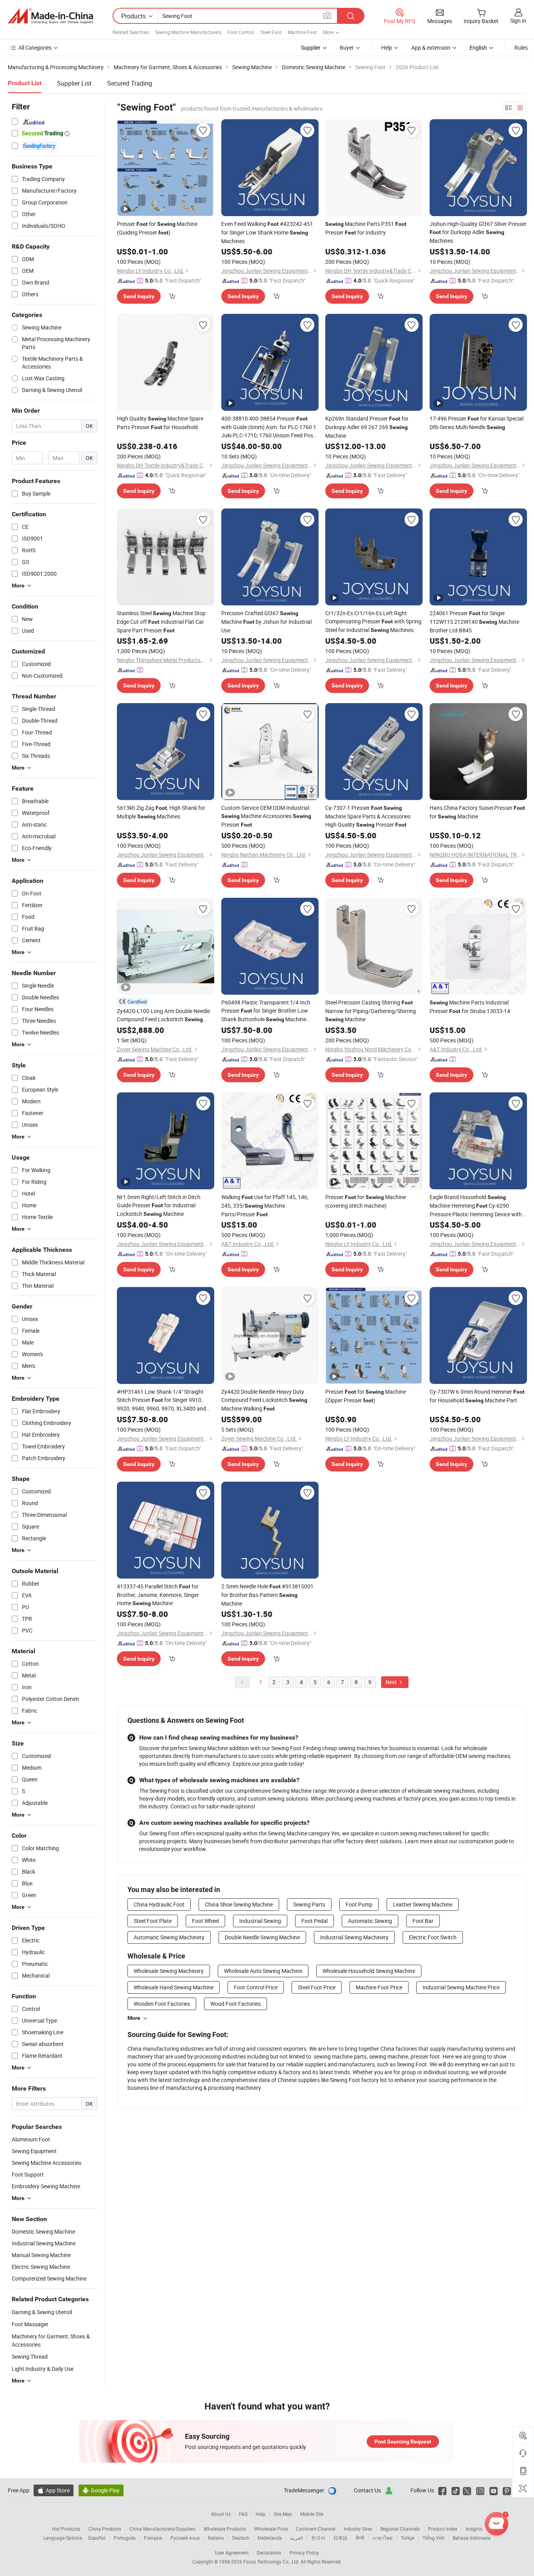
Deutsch (241, 2538)
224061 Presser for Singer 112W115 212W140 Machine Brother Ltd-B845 (474, 622)
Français (153, 2538)
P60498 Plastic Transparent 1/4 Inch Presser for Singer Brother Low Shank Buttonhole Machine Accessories (266, 1011)
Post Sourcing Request (403, 2442)
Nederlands (270, 2538)
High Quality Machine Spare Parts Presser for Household (160, 423)
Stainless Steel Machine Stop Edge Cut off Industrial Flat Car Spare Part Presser (161, 622)
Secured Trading (130, 83)
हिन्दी (360, 2538)
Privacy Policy (304, 2553)
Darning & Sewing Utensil (42, 2312)
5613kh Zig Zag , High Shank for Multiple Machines (161, 812)
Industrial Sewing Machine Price (461, 1987)
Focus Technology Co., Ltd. (272, 2562)
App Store (54, 2490)
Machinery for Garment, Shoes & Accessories (51, 2340)
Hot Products (66, 2529)
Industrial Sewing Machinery (354, 1937)
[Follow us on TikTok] (456, 2490)
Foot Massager (30, 2324)
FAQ (243, 2514)
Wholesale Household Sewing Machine (369, 1971)
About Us (221, 2514)
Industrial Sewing (260, 1921)
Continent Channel (316, 2529)
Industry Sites (358, 2529)
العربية (297, 2538)
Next (392, 1682)
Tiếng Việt (434, 2538)
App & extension (431, 47)
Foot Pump (359, 1904)
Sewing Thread (30, 2357)
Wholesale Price (271, 2529)
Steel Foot (271, 32)
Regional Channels (400, 2529)
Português (125, 2538)
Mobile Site (312, 2514)
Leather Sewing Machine (423, 1904)
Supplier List (74, 83)
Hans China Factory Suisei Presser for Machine (477, 812)
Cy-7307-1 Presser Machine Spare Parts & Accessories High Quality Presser (368, 816)
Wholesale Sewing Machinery (169, 1971)
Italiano (216, 2538)
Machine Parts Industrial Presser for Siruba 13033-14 (470, 1007)
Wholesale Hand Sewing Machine (174, 1987)
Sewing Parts (309, 1904)
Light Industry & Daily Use (43, 2369)
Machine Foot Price (379, 1987)
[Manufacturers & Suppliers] (50, 16)
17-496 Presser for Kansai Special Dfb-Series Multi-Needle (477, 423)
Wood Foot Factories (236, 2004)
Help (387, 47)
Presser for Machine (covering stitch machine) (366, 1201)
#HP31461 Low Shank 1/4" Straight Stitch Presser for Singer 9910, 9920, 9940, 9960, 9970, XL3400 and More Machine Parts (161, 1400)
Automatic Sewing (370, 1921)
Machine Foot (302, 32)
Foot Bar (423, 1921)
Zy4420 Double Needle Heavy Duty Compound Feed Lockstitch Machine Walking (264, 1400)
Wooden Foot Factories (162, 2004)
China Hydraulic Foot (159, 1904)
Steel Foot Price (317, 1987)
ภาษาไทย (383, 2538)
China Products (105, 2529)
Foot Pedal (314, 1921)
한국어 (318, 2538)
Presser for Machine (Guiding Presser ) (157, 228)
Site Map (283, 2514)
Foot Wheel (205, 1921)
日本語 (340, 2538)
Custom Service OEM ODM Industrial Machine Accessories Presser (266, 816)
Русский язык (185, 2538)
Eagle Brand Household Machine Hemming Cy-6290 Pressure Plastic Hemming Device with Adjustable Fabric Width (476, 1206)
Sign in (518, 21)
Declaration (269, 2553)
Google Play (101, 2490)
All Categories (35, 47)
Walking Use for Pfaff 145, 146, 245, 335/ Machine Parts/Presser (265, 1206)
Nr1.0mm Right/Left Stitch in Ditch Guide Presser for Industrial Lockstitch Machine (159, 1205)
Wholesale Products (225, 2529)
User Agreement (232, 2553)
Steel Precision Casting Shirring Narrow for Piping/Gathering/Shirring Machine (371, 1011)
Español (97, 2538)
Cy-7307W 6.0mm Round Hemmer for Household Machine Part (477, 1396)
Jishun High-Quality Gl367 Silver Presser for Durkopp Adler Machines (478, 232)
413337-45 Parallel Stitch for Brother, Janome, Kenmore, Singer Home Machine (158, 1595)
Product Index (443, 2529)
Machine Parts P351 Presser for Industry (366, 228)
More (134, 2018)
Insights (474, 2529)
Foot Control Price (256, 1987)
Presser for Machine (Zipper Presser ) (366, 1396)
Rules (521, 47)
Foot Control (241, 32)
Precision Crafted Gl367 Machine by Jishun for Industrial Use (266, 622)
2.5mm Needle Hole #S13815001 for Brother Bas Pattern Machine (267, 1595)
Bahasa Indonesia (472, 2538)
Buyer (347, 47)
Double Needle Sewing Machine (262, 1937)
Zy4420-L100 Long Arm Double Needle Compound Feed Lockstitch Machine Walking (163, 1015)
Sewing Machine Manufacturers (188, 32)
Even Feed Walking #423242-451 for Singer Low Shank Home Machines (267, 232)
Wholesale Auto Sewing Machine (263, 1971)
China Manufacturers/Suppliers (162, 2529)
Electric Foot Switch (433, 1937)
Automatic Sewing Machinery (169, 1937)
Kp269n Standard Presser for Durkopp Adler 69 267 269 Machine (367, 427)
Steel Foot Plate (153, 1921)
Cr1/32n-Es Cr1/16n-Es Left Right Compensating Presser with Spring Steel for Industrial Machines (373, 621)
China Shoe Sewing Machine (239, 1904)
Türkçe (408, 2538)
